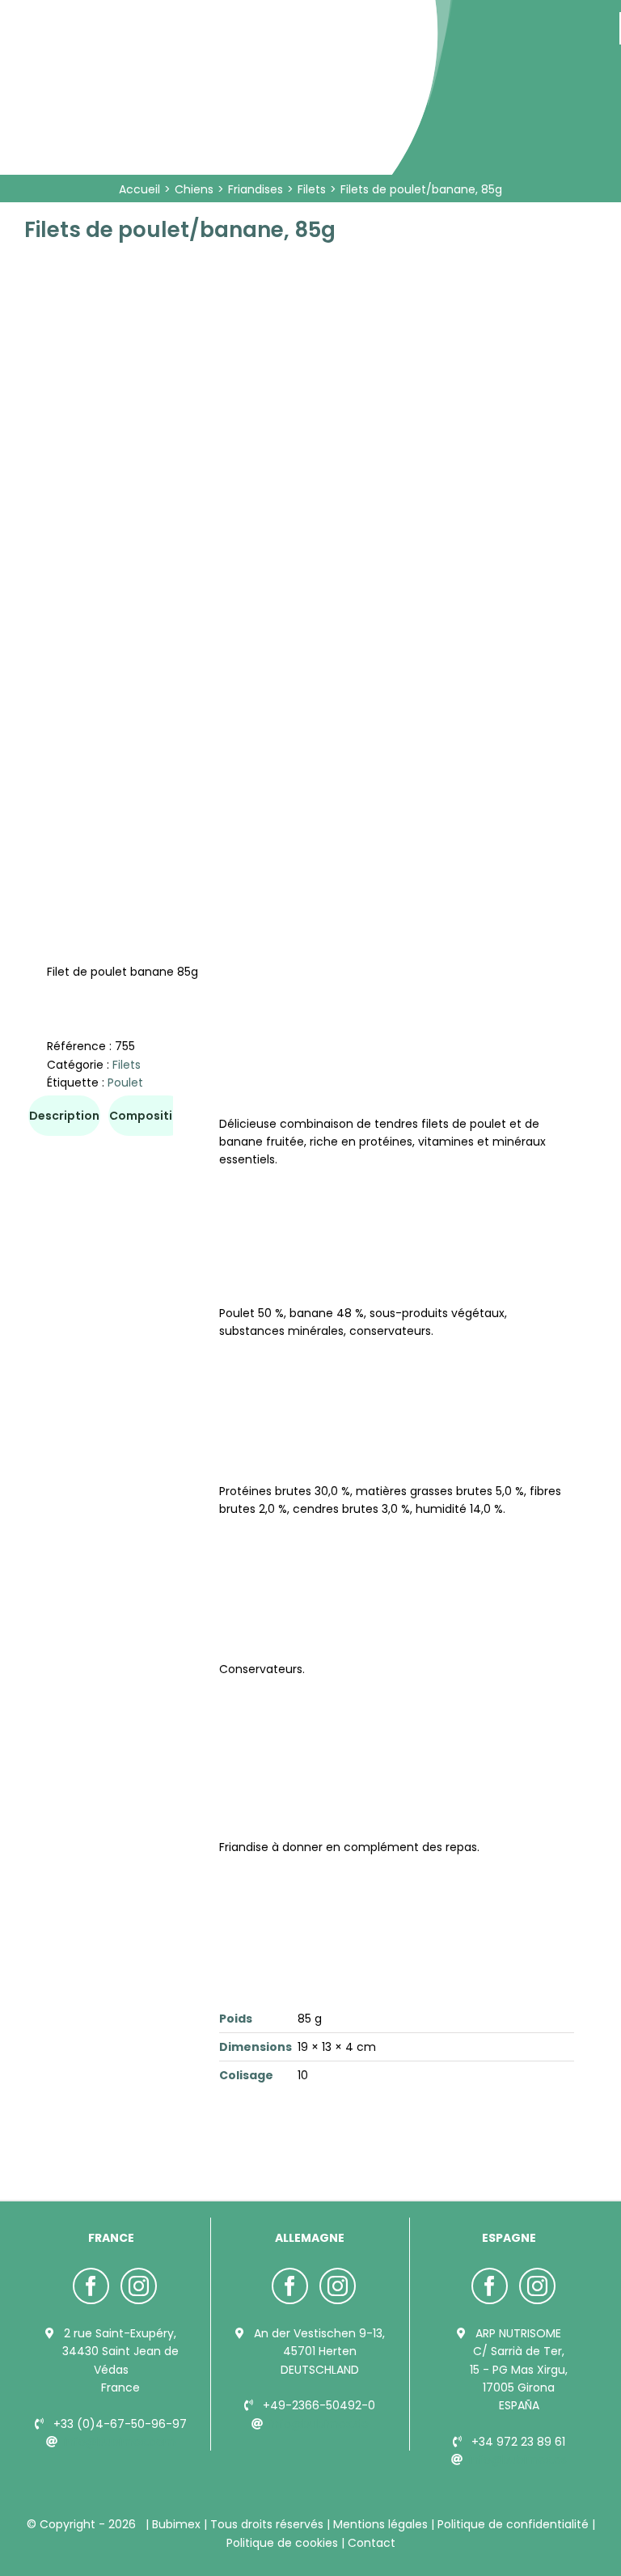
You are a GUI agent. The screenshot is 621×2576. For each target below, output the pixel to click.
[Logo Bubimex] (171, 18)
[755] (310, 544)
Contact (370, 2543)
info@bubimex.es (518, 2459)
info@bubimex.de (319, 2424)
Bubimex (176, 2524)
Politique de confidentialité (513, 2524)
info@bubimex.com (120, 2442)
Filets (127, 1065)
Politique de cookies (284, 2543)
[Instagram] (139, 2286)
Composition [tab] (148, 1116)
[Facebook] (91, 2286)
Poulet (125, 1083)
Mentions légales (380, 2524)
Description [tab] (64, 1116)
